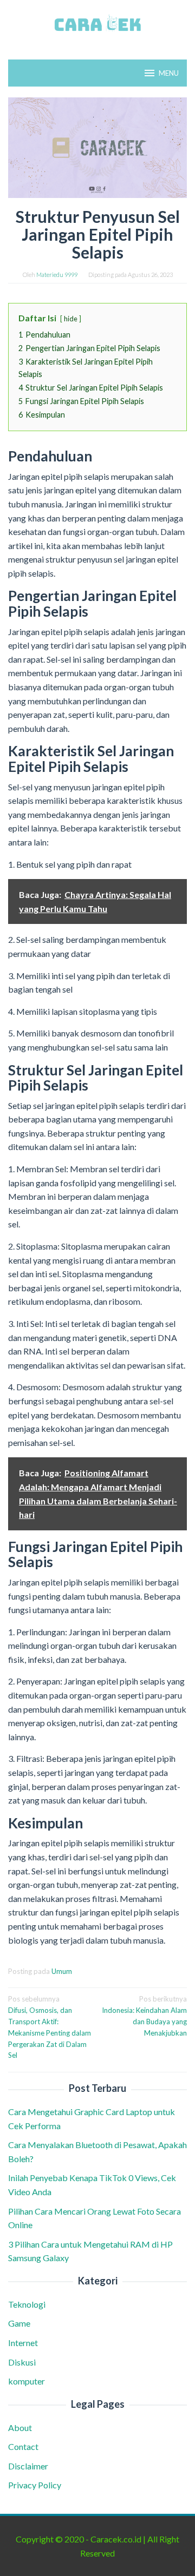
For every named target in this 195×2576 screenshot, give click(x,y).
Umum (62, 1971)
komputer (27, 2381)
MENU (169, 73)
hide (71, 319)
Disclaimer (28, 2466)
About (20, 2428)
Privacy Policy (35, 2485)
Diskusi (22, 2362)
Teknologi (27, 2304)
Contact (23, 2446)
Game (19, 2323)
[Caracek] (97, 23)
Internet (23, 2343)
